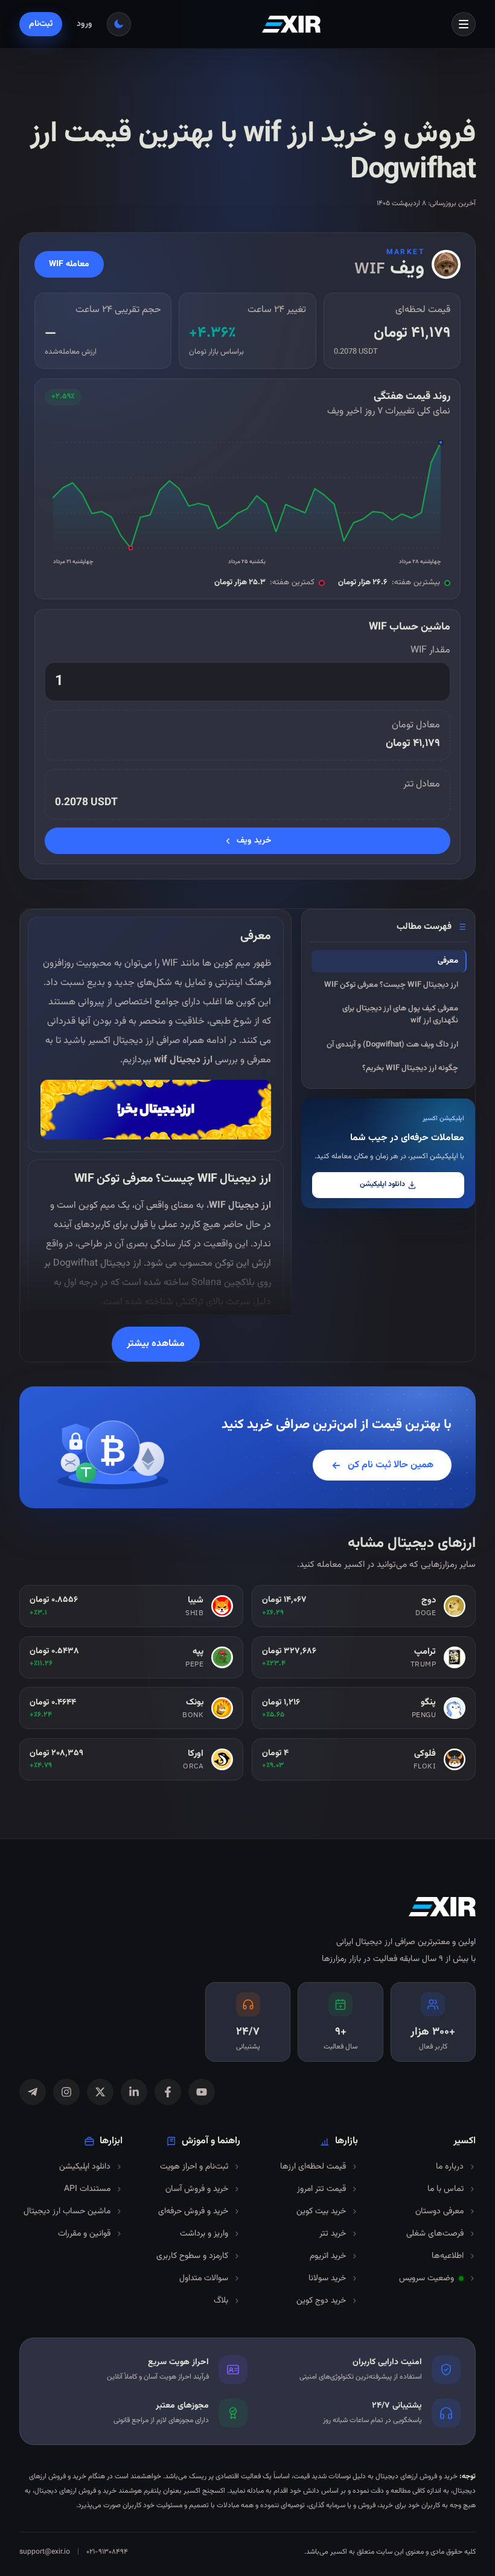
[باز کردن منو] (464, 24)
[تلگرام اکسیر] (33, 2092)
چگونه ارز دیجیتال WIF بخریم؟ (410, 1068)
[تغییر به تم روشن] (119, 24)
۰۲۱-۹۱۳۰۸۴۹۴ (107, 2552)
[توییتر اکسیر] (100, 2092)
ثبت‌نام (41, 24)
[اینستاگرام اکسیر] (66, 2092)
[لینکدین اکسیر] (134, 2092)
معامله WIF (69, 264)
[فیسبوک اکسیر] (168, 2092)
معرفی (448, 961)
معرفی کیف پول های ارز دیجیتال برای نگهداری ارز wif (400, 1015)
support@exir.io (45, 2552)
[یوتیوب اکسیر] (202, 2092)
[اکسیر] (291, 24)
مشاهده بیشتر (156, 1344)
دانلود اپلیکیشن (382, 1184)
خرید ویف (254, 841)
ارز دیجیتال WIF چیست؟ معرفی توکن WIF (391, 985)
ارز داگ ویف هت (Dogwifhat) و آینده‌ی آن (392, 1045)
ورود (85, 24)
